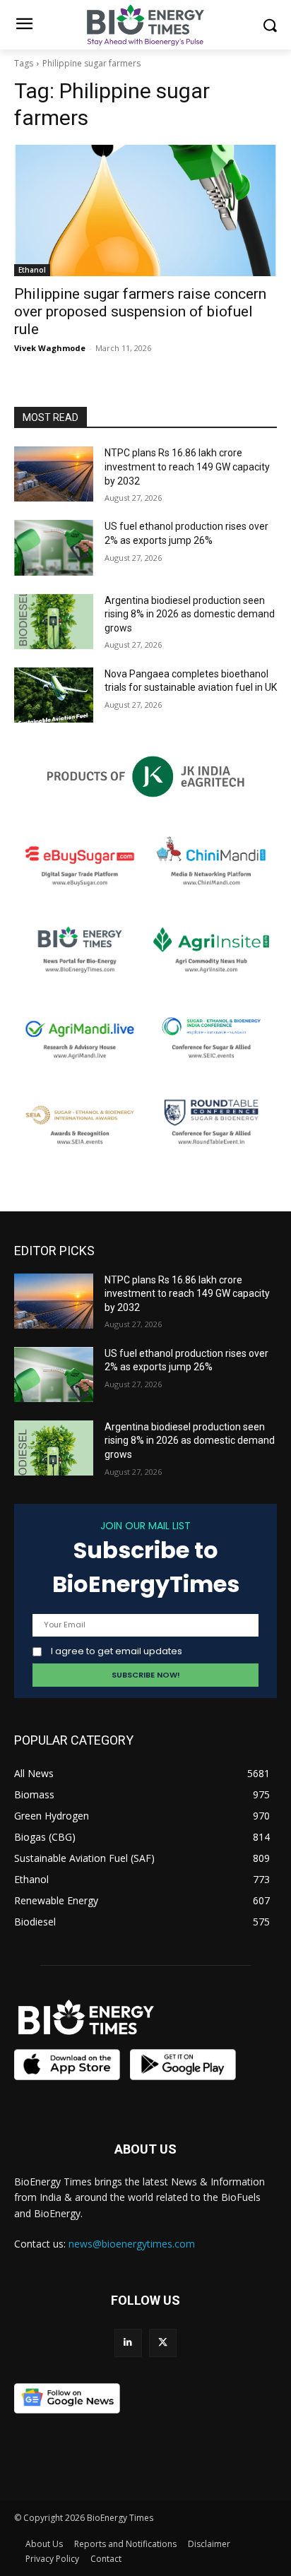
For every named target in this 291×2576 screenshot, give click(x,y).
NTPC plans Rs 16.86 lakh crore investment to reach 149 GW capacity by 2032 (187, 467)
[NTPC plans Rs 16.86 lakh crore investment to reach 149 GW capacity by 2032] (54, 474)
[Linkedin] (128, 2343)
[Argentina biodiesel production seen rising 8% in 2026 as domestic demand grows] (54, 622)
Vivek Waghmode (50, 348)
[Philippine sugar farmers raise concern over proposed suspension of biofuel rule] (145, 210)
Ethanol (32, 270)
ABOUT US (145, 2149)
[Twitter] (163, 2343)
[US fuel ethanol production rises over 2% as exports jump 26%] (54, 547)
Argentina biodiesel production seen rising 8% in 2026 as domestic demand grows (190, 614)
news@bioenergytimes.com (132, 2244)
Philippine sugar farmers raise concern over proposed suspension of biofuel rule (140, 311)
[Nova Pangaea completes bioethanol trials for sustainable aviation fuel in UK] (54, 695)
